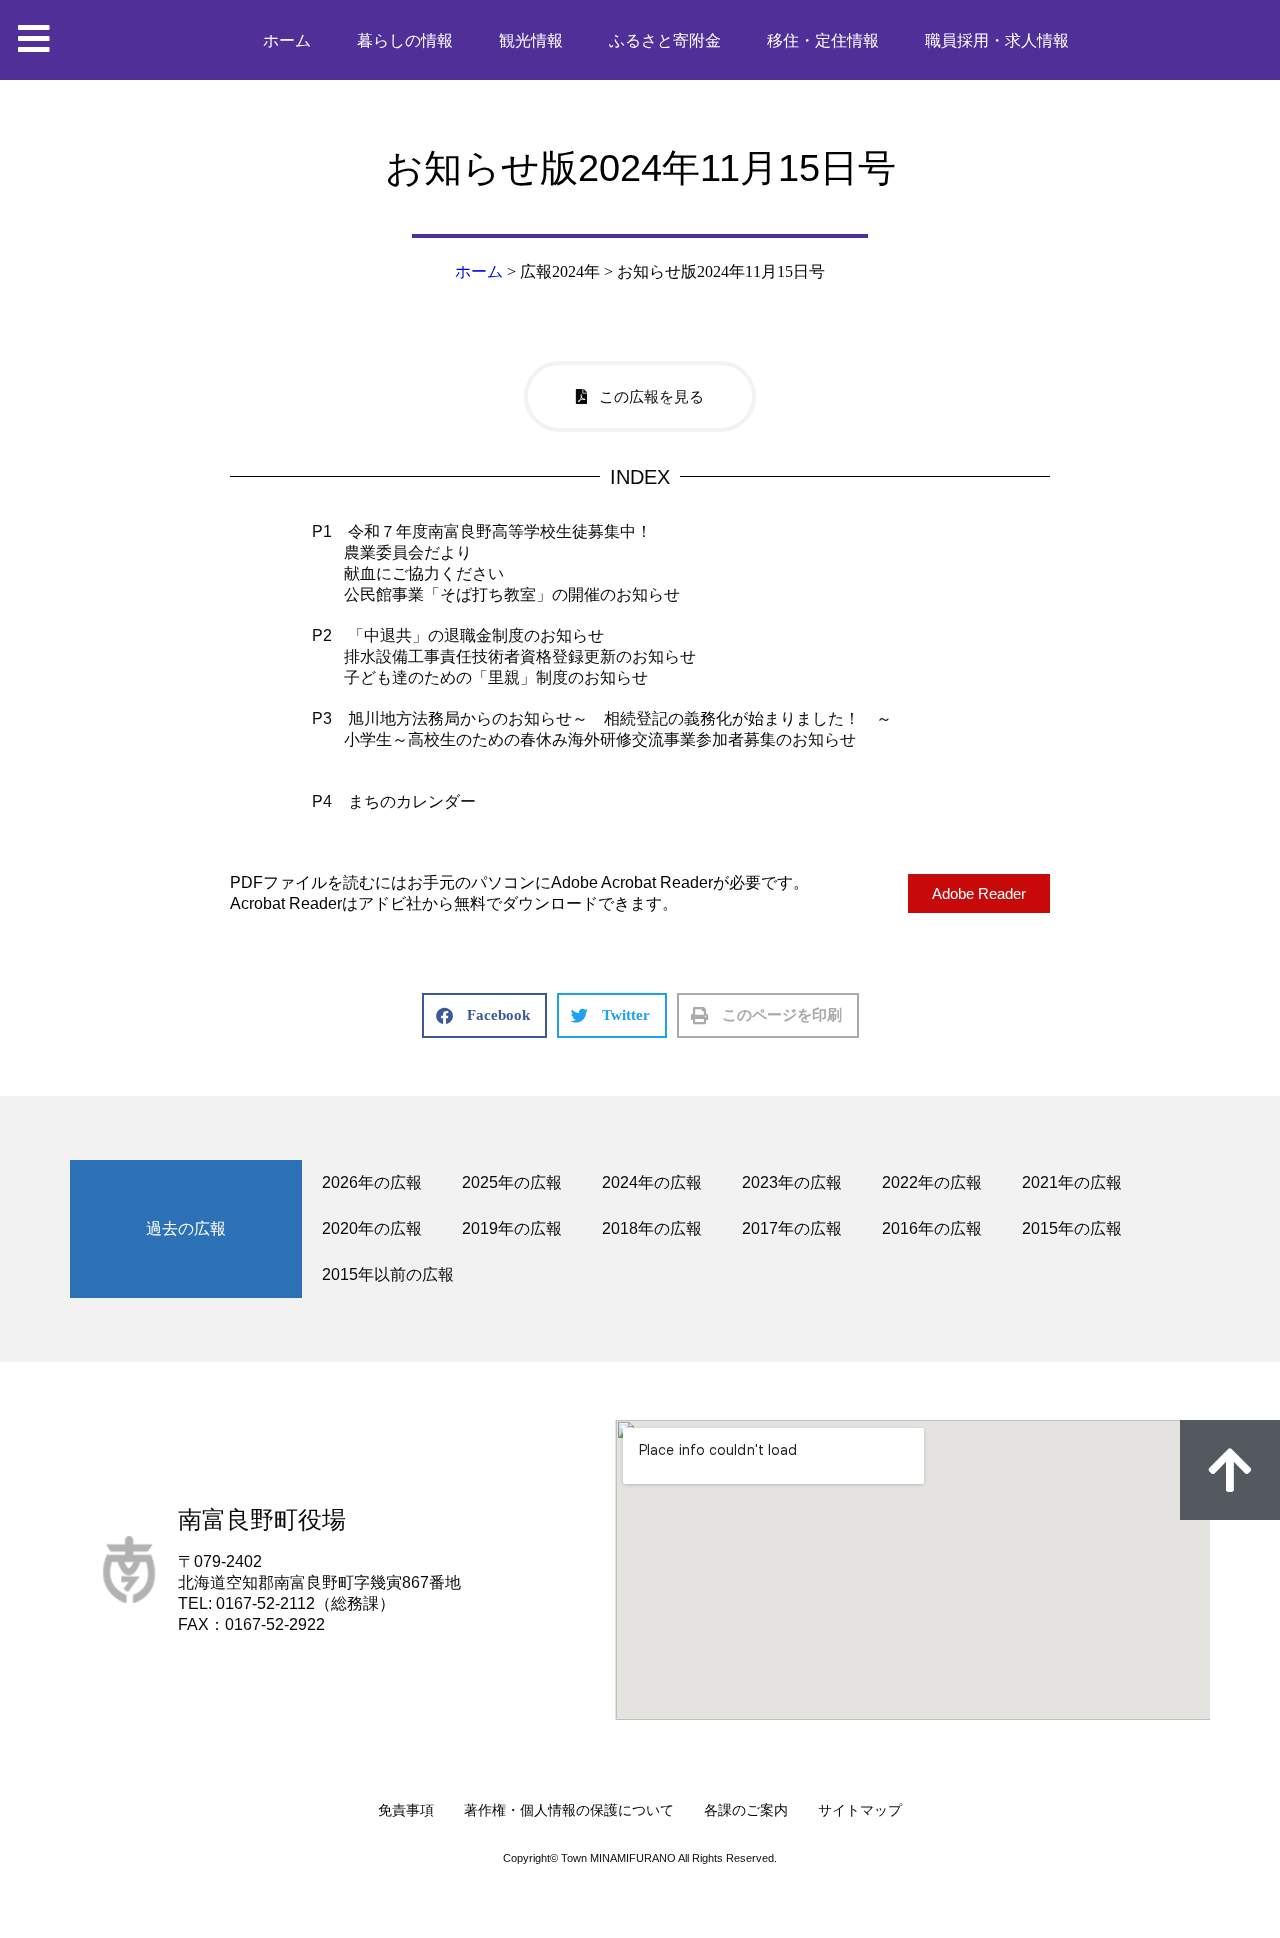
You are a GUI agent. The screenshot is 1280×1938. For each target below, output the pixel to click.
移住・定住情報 (823, 40)
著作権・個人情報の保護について (569, 1810)
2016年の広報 (932, 1228)
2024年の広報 (652, 1182)
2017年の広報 (792, 1228)
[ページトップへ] (1230, 1470)
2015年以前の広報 (388, 1274)
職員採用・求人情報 (997, 40)
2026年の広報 (372, 1182)
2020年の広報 (372, 1228)
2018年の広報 (652, 1228)
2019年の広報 (512, 1228)
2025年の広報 (512, 1182)
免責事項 (406, 1810)
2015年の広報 (1072, 1228)
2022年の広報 (932, 1182)
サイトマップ (860, 1810)
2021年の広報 (1072, 1182)
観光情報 (531, 40)
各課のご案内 (746, 1810)
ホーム (287, 40)
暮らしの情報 (405, 40)
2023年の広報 (792, 1182)
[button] (484, 1015)
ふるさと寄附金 (665, 40)
